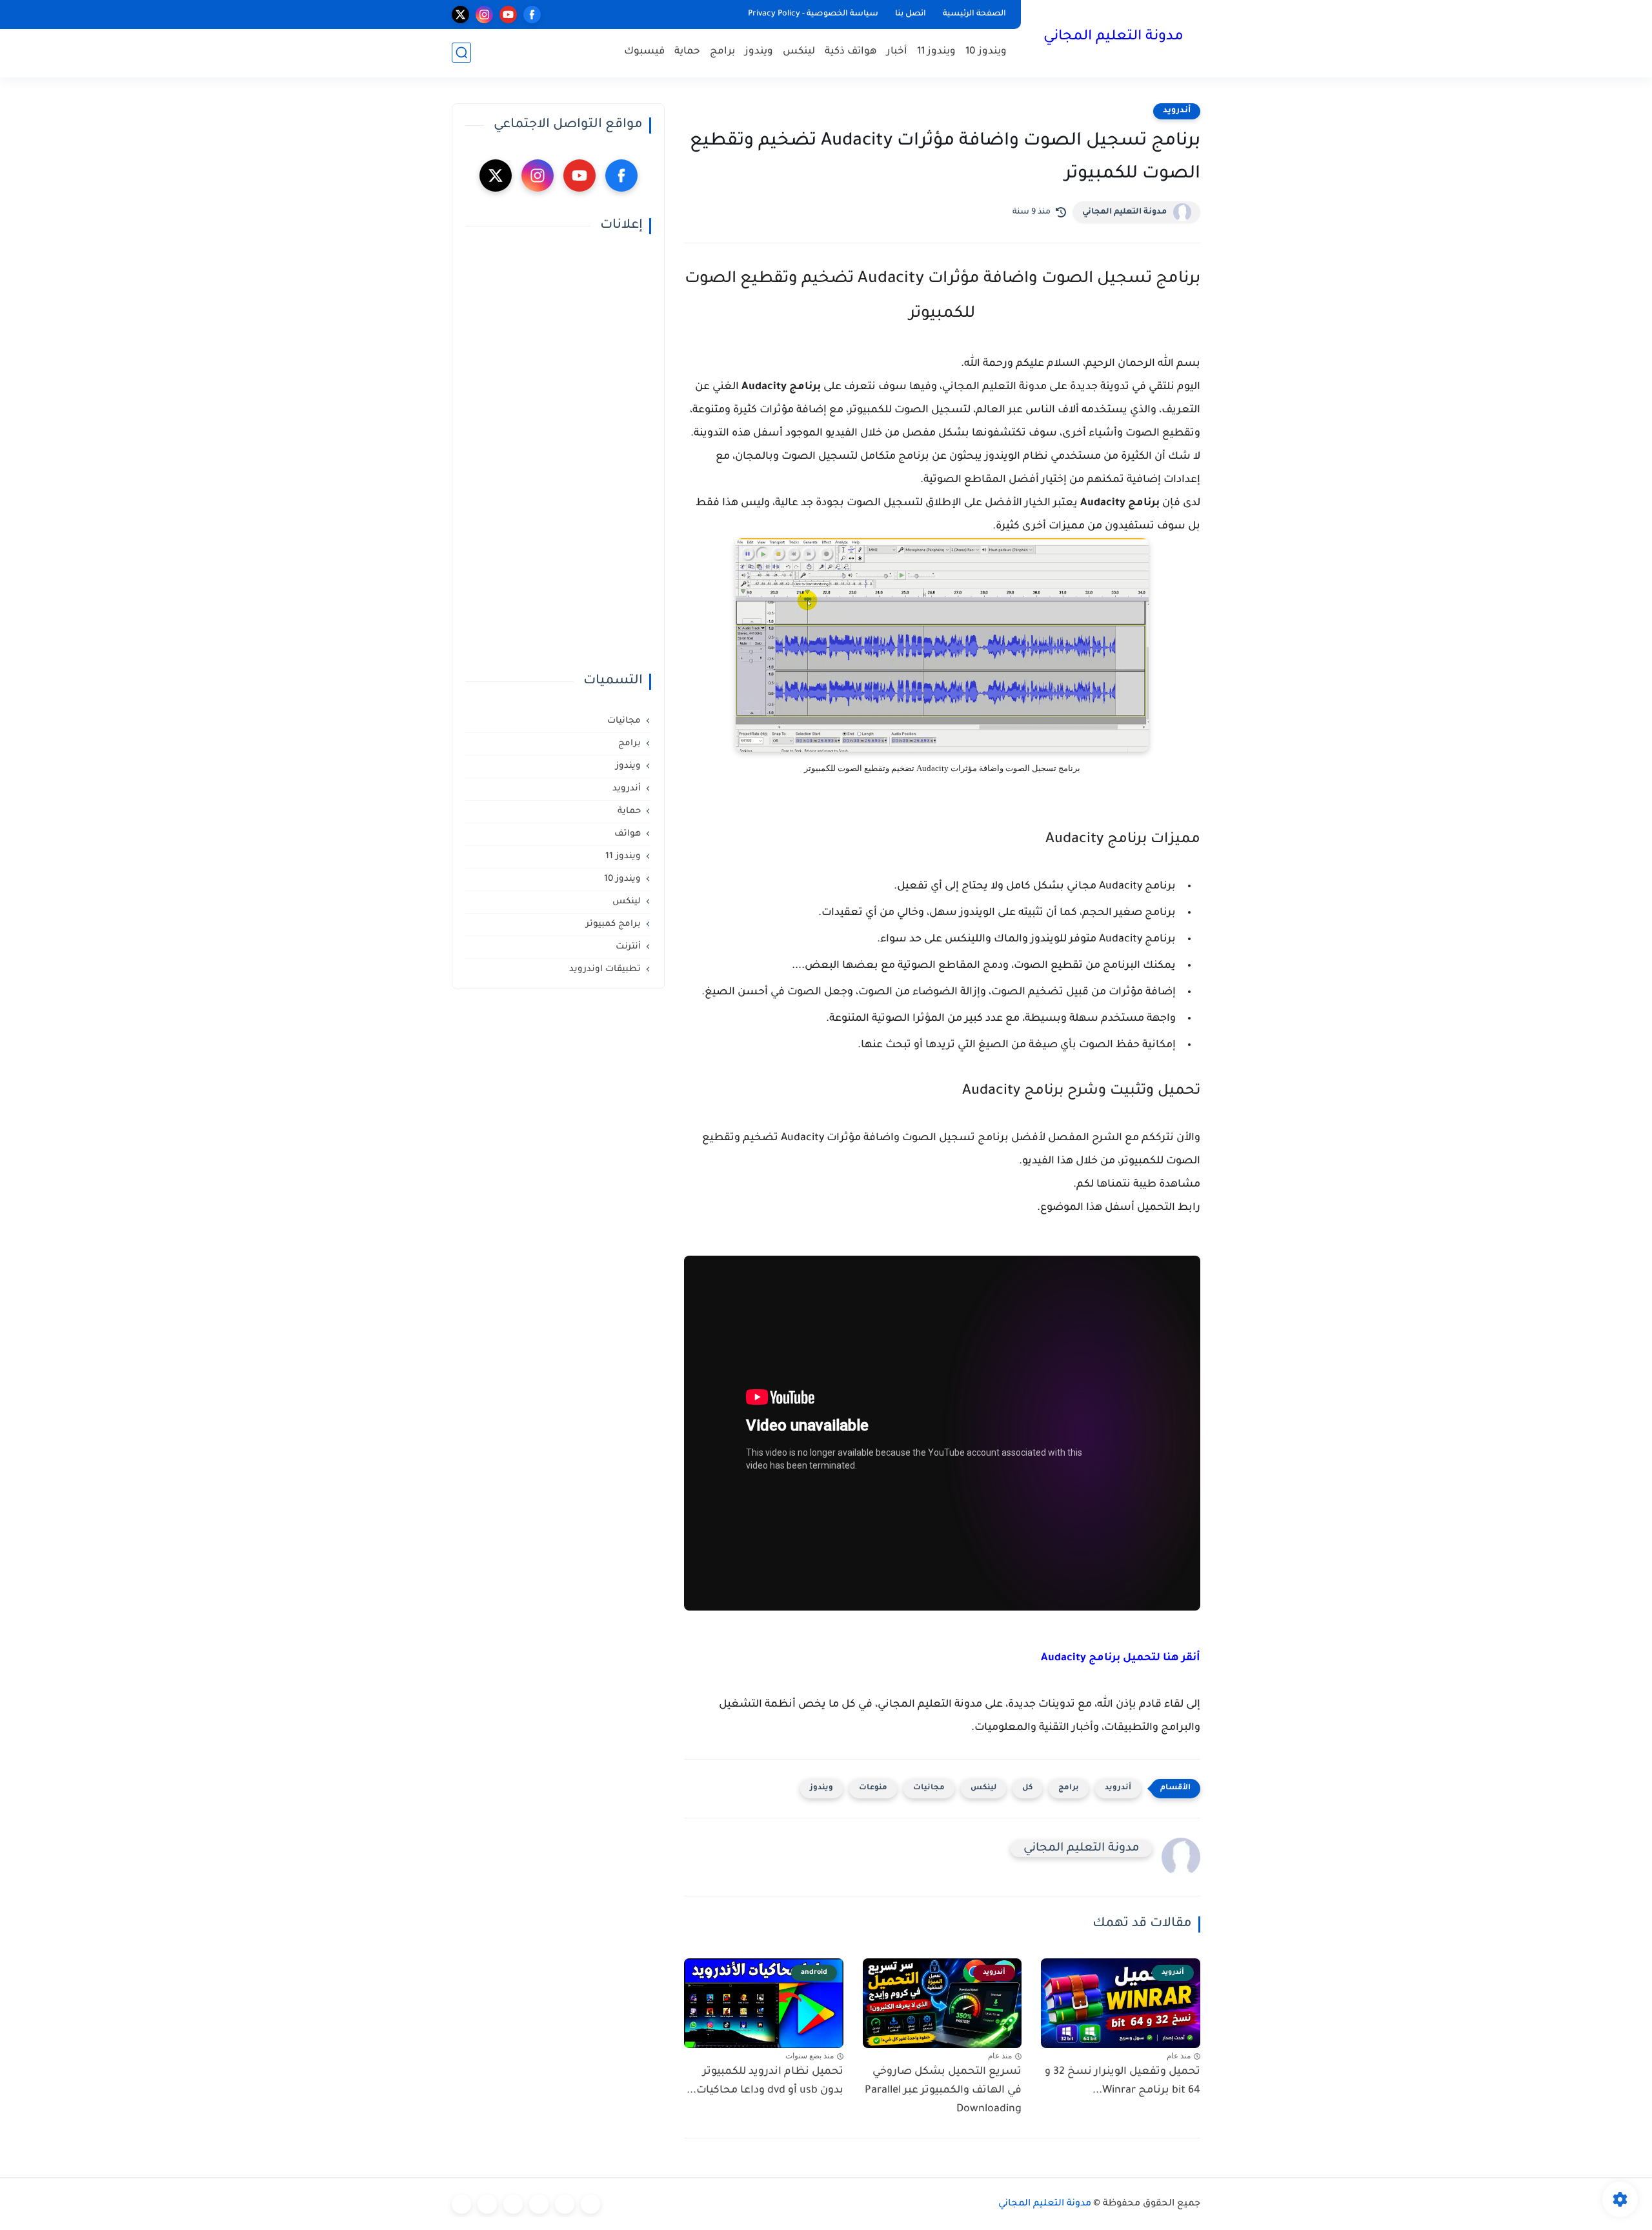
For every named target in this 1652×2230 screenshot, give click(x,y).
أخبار (897, 52)
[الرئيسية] (590, 2204)
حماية (687, 52)
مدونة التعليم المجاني (1113, 37)
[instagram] (484, 15)
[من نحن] (513, 2204)
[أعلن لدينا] (487, 2204)
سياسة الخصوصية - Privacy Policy (813, 14)
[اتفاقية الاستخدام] (539, 2204)
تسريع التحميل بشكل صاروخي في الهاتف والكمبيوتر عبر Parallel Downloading (943, 2091)
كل (1027, 1788)
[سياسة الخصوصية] (565, 2204)
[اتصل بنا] (461, 2204)
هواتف (628, 834)
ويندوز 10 (986, 52)
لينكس (799, 52)
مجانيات (929, 1788)
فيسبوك (644, 52)
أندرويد (1177, 111)
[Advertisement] (558, 454)
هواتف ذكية (851, 52)
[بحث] (461, 53)
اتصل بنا (911, 14)
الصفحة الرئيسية (974, 14)
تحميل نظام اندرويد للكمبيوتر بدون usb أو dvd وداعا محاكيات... (765, 2081)
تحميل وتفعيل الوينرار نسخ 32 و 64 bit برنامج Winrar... (1123, 2081)
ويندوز (759, 52)
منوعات (873, 1788)
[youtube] (508, 15)
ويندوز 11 (936, 52)
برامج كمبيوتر (613, 924)
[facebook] (532, 15)
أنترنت (628, 947)
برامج (722, 52)
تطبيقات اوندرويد (605, 969)
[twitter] (460, 15)
